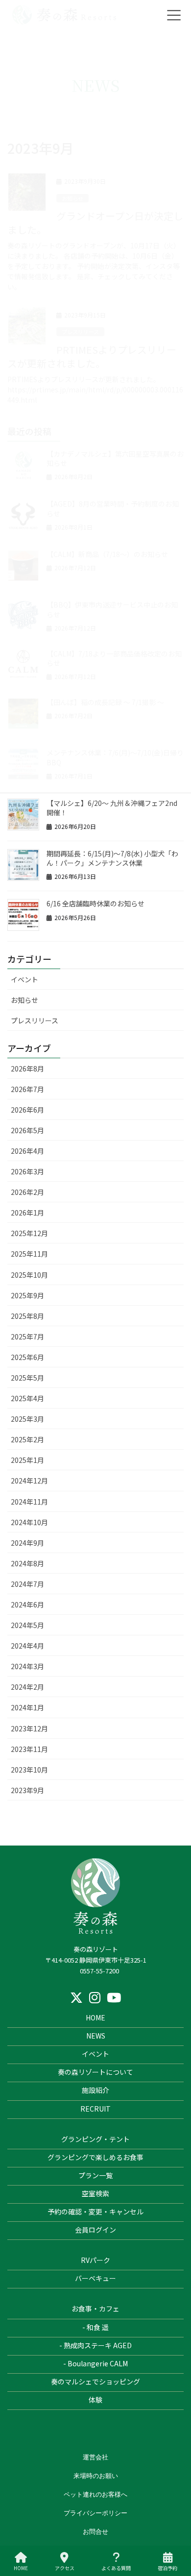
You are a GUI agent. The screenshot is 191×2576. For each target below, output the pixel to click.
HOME (95, 2017)
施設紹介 (95, 2090)
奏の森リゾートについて (95, 2072)
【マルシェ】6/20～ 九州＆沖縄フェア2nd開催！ (112, 808)
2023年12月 (29, 1728)
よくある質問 (116, 2568)
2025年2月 (27, 1439)
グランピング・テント (95, 2139)
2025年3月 (27, 1419)
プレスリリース (35, 1021)
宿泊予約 (167, 2568)
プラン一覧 (95, 2175)
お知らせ (24, 1000)
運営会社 (95, 2457)
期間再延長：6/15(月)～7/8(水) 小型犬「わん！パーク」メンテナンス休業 (112, 858)
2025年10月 (29, 1275)
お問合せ (95, 2531)
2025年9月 (27, 1295)
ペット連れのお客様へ (95, 2494)
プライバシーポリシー (95, 2513)
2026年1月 (27, 1213)
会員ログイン (95, 2230)
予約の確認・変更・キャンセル (95, 2211)
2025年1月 (27, 1460)
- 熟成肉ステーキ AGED (95, 2345)
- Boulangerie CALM (95, 2363)
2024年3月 (27, 1666)
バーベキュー (95, 2278)
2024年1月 (27, 1707)
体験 (95, 2400)
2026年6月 (27, 1110)
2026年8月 (27, 1069)
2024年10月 (29, 1522)
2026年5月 (27, 1130)
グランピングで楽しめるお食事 (95, 2157)
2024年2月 (27, 1687)
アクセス (65, 2568)
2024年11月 (29, 1502)
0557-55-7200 (99, 1971)
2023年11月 (29, 1749)
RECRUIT (95, 2109)
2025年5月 (27, 1378)
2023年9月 (27, 1790)
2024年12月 (29, 1481)
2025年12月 (29, 1233)
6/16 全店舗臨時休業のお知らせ (95, 903)
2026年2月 (27, 1192)
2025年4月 (27, 1398)
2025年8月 (27, 1316)
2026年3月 (27, 1171)
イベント (24, 979)
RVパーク (95, 2260)
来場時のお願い (96, 2476)
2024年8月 (27, 1563)
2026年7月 (27, 1089)
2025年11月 (29, 1254)
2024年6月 (27, 1604)
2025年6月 (27, 1357)
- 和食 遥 (95, 2327)
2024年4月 (27, 1646)
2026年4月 (27, 1151)
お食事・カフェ (95, 2309)
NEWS (96, 2036)
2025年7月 (27, 1337)
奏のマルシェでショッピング (95, 2382)
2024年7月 (27, 1584)
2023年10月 (29, 1770)
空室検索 (95, 2193)
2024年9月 (27, 1543)
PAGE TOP (168, 2528)
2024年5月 (27, 1625)
